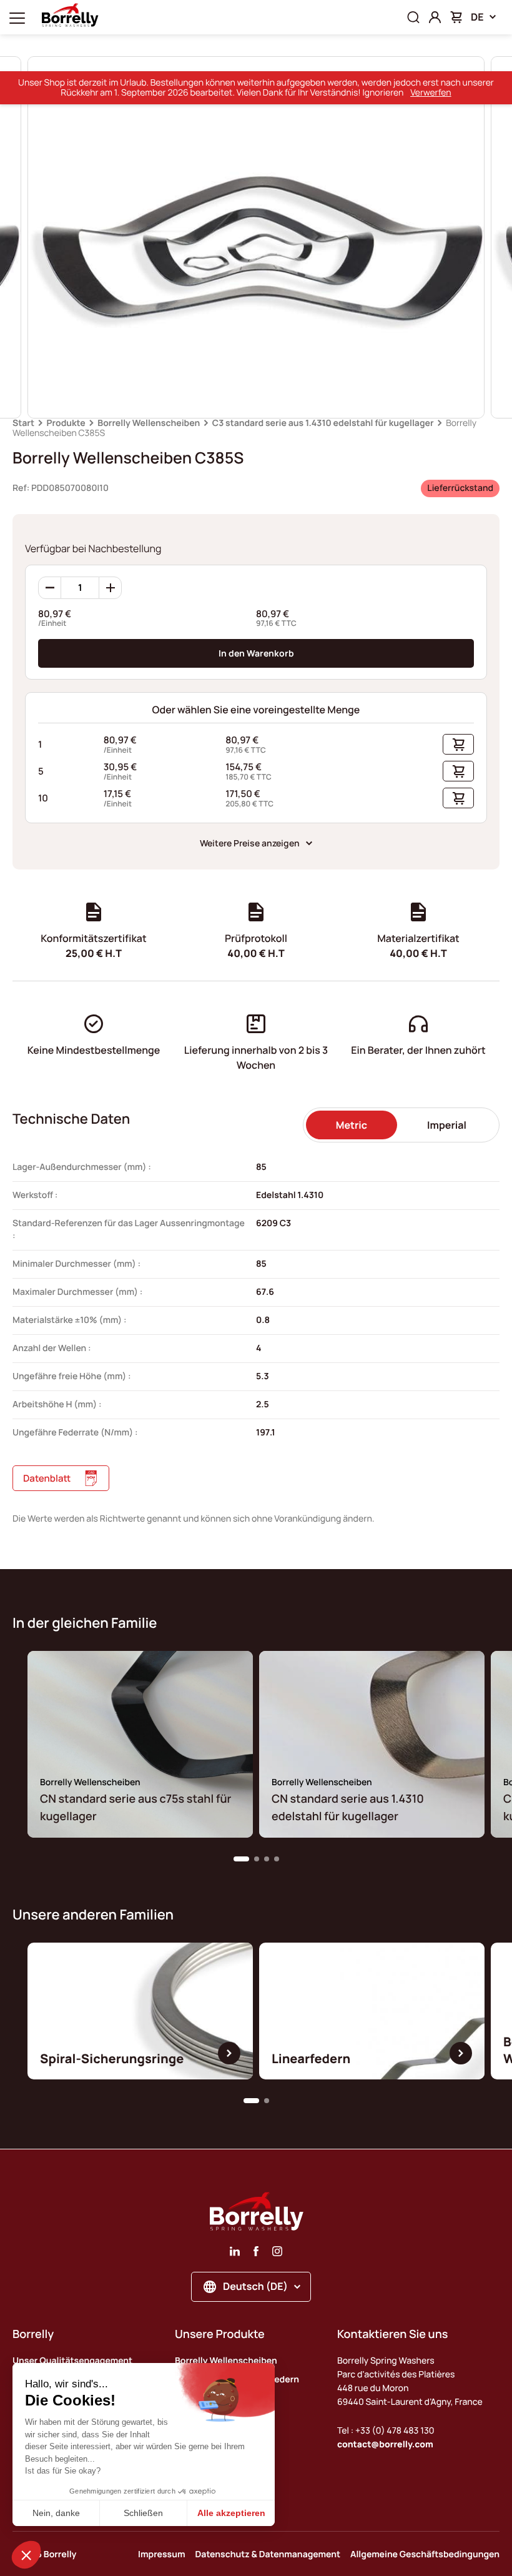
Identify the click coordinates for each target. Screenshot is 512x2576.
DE (477, 17)
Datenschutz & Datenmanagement (268, 2554)
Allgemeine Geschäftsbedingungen (425, 2554)
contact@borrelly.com (385, 2445)
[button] (241, 1859)
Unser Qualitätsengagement (72, 2361)
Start (23, 423)
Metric (352, 1125)
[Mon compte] (435, 17)
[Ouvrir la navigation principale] (17, 17)
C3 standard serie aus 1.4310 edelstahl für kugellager (323, 423)
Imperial (447, 1125)
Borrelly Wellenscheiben (149, 423)
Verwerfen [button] (431, 93)
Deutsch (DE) (255, 2286)
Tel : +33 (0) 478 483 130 (386, 2431)
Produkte (66, 423)
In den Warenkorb (256, 653)
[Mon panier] (456, 17)
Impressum (162, 2554)
